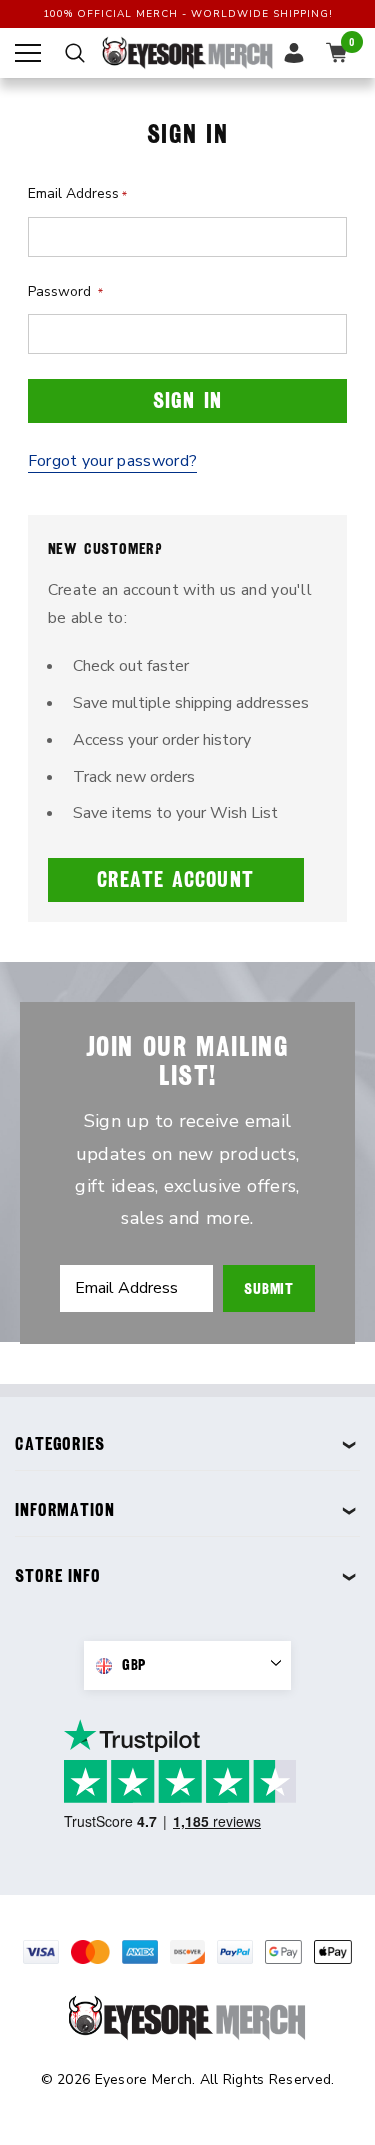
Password (65, 291)
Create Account (175, 879)
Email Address (77, 193)
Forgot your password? (113, 461)
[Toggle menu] (28, 53)
